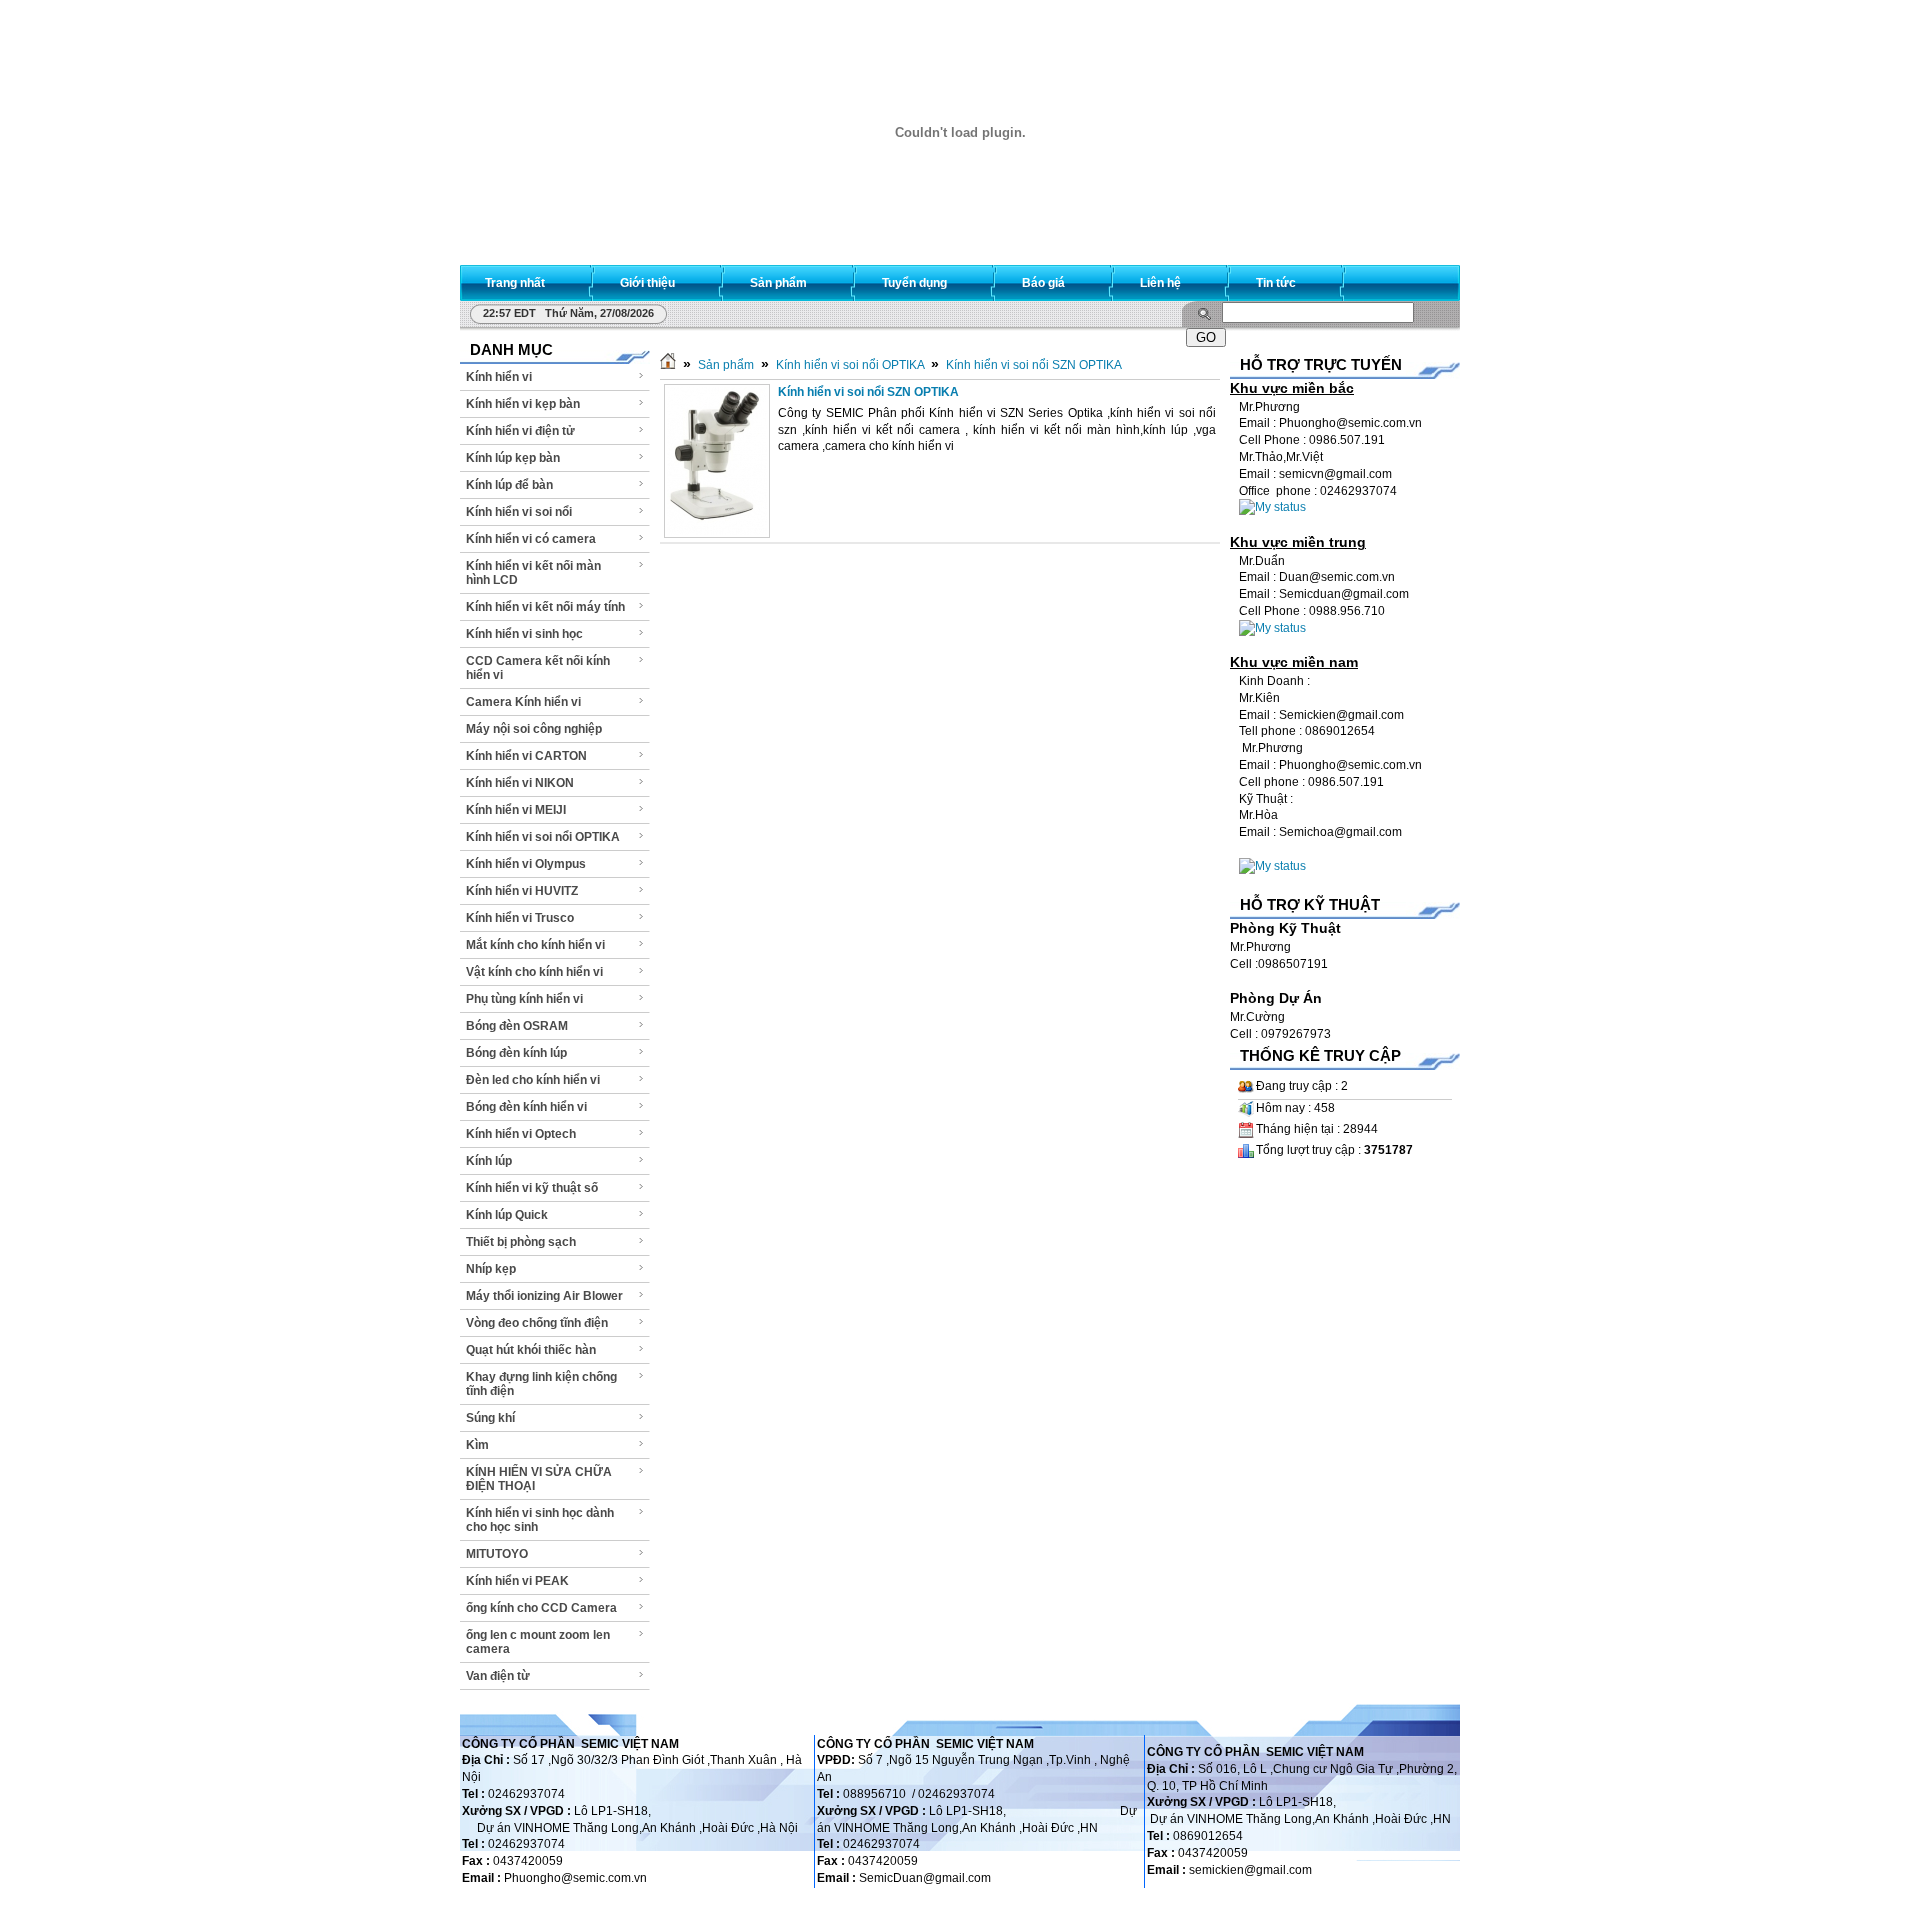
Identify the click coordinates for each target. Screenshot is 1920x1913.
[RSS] (1427, 278)
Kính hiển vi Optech (521, 1134)
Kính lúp (489, 1161)
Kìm (477, 1445)
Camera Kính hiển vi (523, 702)
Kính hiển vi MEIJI (516, 810)
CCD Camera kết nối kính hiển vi (538, 668)
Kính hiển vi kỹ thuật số (532, 1188)
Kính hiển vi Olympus (526, 864)
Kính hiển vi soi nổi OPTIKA (543, 837)
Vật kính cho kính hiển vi (534, 972)
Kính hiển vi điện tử (520, 431)
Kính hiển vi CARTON (526, 756)
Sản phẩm (726, 365)
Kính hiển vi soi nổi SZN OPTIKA (1034, 365)
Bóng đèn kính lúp (516, 1053)
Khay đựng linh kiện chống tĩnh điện (541, 1384)
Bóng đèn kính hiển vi (526, 1107)
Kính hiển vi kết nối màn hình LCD (533, 573)
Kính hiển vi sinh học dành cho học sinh (540, 1520)
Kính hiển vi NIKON (520, 783)
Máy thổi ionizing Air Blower (544, 1296)
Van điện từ (498, 1676)
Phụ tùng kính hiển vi (524, 999)
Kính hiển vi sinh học (524, 634)
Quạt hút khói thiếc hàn (531, 1350)
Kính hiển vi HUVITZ (522, 891)
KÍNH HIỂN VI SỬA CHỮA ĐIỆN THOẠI (539, 1479)
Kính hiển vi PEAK (517, 1581)
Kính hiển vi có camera (531, 539)
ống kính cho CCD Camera (541, 1608)
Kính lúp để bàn (509, 485)
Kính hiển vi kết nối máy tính (545, 607)
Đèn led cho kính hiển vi (533, 1080)
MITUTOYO (497, 1554)
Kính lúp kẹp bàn (513, 458)
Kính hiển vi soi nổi (519, 512)
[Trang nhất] (668, 365)
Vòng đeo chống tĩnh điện (537, 1323)
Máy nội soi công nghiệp (534, 729)
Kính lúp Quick (507, 1215)
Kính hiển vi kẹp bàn (523, 404)
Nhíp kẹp (491, 1269)
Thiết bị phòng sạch (521, 1242)
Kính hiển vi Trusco (520, 918)
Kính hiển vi (499, 377)
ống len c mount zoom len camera (538, 1642)
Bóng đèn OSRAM (517, 1026)
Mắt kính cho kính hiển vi (535, 945)
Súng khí (490, 1418)
